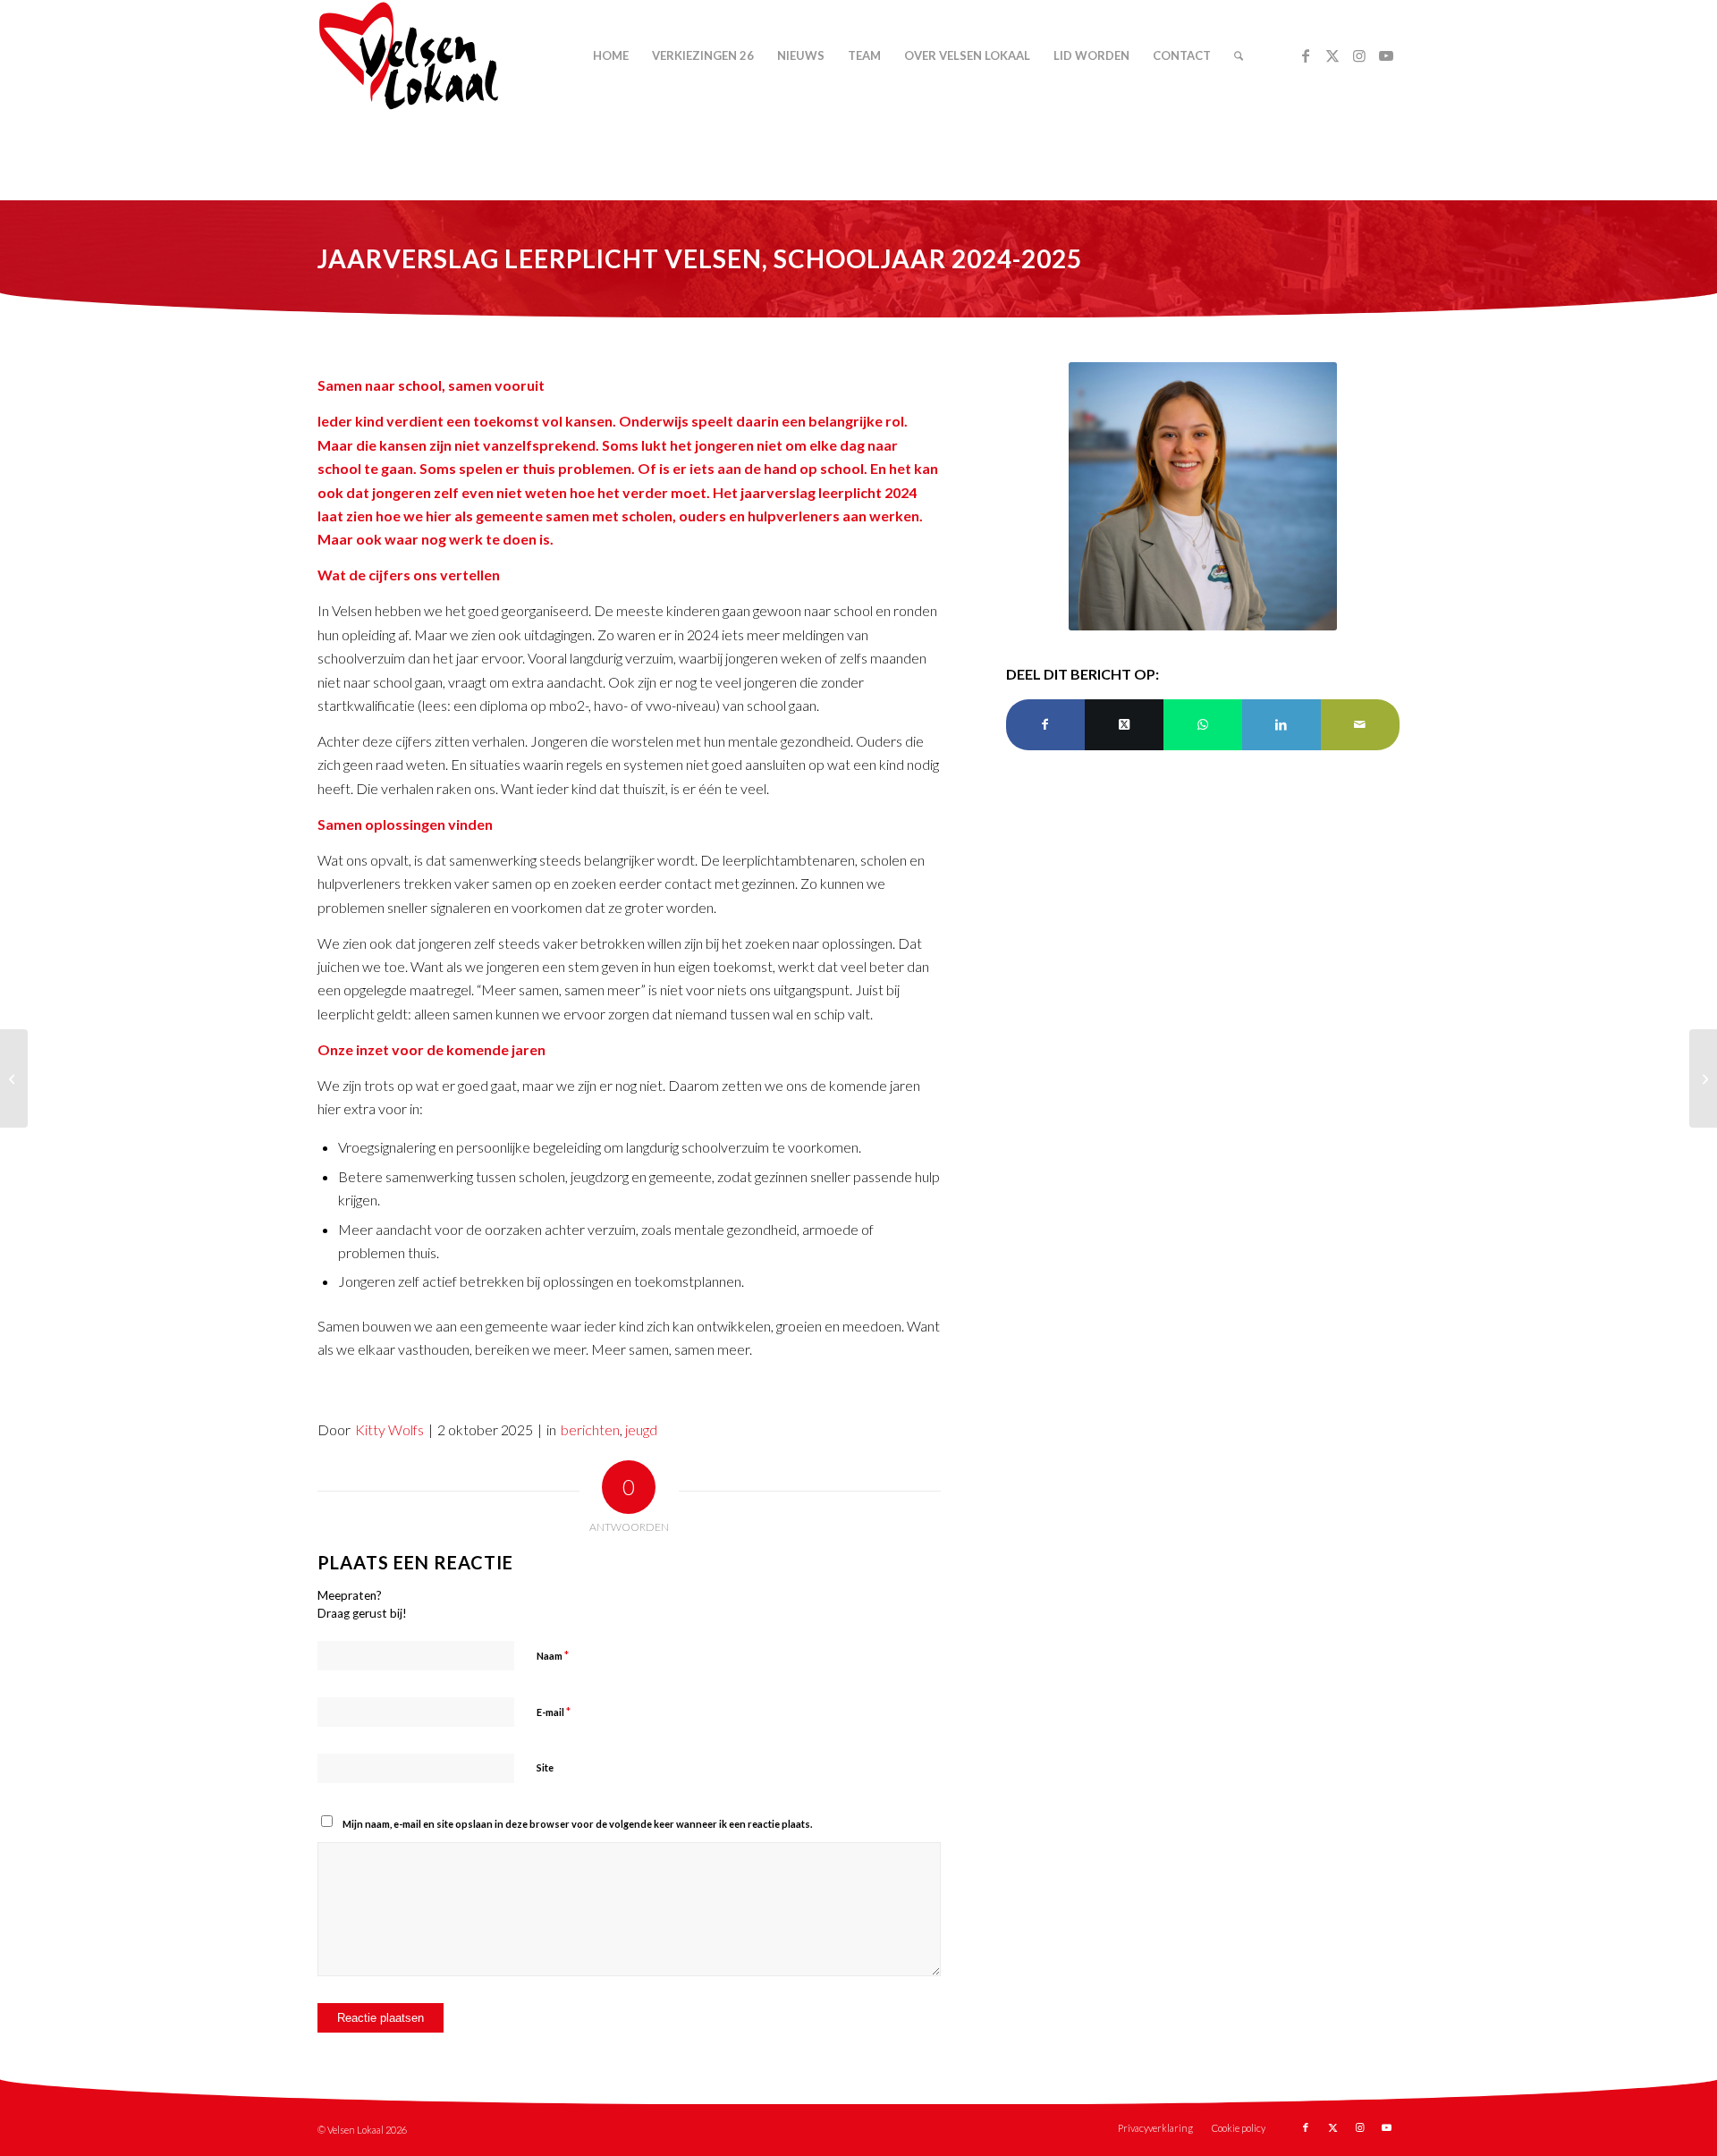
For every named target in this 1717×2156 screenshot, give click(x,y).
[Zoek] (1239, 56)
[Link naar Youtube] (1386, 55)
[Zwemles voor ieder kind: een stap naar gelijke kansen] (1703, 1078)
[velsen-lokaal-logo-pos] (409, 56)
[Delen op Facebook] (1045, 724)
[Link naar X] (1332, 55)
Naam (553, 1655)
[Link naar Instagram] (1359, 55)
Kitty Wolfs (389, 1429)
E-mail (554, 1712)
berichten (590, 1429)
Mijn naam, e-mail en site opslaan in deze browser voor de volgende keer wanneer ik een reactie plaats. (577, 1824)
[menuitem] (611, 56)
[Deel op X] (1124, 724)
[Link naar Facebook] (1306, 55)
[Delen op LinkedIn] (1281, 724)
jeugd (641, 1429)
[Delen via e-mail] (1360, 724)
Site (545, 1767)
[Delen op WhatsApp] (1203, 724)
